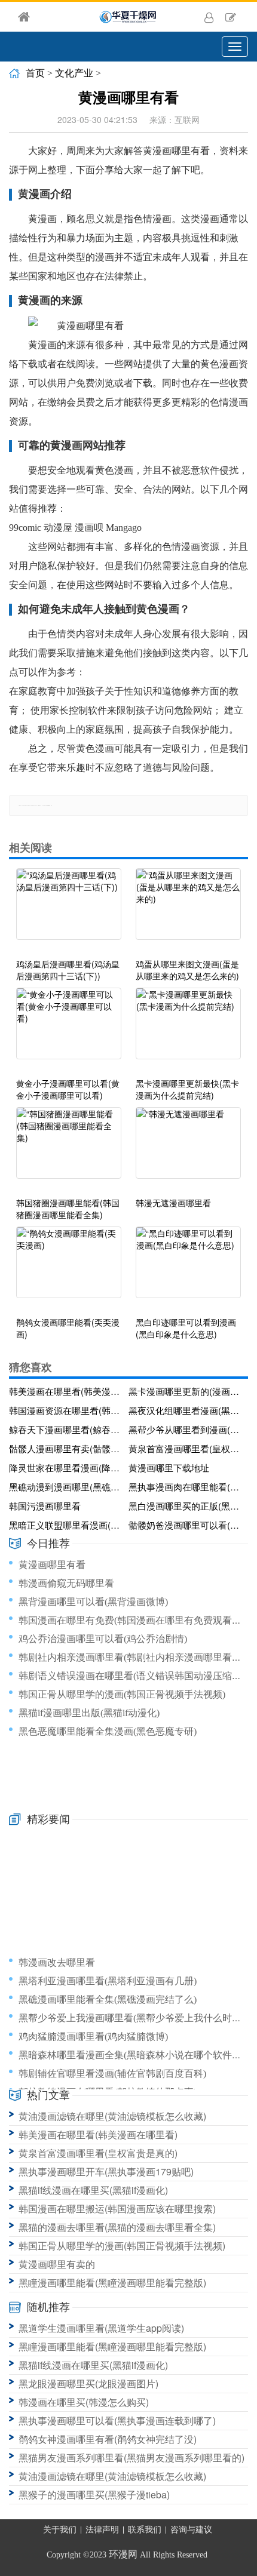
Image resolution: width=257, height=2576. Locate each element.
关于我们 (60, 2530)
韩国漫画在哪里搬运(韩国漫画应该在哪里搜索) (117, 2208)
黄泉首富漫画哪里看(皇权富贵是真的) (186, 1448)
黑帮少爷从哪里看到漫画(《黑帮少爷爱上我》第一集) (186, 1429)
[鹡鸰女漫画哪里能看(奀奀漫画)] (69, 1268)
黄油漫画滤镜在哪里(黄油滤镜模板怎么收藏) (112, 2116)
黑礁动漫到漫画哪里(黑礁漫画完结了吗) (66, 1487)
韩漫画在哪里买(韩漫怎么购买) (84, 2402)
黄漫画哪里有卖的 (57, 2264)
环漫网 (123, 2554)
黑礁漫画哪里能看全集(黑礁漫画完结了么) (108, 1999)
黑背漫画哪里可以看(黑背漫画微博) (93, 1602)
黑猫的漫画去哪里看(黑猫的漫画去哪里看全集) (117, 2227)
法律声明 (102, 2530)
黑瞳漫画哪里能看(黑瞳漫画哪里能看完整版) (112, 2283)
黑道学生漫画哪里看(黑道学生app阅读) (101, 2328)
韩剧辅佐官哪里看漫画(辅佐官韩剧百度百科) (112, 2074)
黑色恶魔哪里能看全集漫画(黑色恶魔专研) (108, 1731)
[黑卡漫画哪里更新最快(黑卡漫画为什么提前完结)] (188, 1029)
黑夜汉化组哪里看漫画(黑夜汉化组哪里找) (186, 1410)
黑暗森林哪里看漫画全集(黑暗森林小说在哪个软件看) (131, 2055)
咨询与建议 (191, 2530)
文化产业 (74, 73)
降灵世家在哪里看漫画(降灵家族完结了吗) (66, 1467)
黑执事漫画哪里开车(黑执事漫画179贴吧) (106, 2171)
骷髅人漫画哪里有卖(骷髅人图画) (66, 1448)
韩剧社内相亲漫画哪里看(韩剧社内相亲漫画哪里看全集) (136, 1657)
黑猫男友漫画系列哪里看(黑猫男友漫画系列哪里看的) (131, 2457)
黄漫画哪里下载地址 (169, 1467)
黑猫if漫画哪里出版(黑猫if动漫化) (89, 1713)
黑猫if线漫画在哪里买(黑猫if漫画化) (93, 2190)
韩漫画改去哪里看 (57, 1962)
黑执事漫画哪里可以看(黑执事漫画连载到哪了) (117, 2420)
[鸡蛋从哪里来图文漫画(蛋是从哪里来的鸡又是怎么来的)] (188, 910)
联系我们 (145, 2530)
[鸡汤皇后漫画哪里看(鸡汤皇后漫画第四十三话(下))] (69, 910)
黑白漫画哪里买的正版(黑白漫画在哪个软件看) (186, 1506)
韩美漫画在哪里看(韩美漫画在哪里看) (66, 1391)
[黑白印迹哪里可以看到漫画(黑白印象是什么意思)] (188, 1268)
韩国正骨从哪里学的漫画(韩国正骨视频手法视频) (122, 1694)
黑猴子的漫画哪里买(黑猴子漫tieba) (94, 2494)
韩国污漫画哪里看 (45, 1506)
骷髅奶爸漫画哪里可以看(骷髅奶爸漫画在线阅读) (186, 1525)
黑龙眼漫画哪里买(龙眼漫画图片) (88, 2383)
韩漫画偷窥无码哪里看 (66, 1583)
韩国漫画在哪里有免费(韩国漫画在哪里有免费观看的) (131, 1620)
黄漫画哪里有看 (52, 1565)
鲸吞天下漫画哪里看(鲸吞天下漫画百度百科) (66, 1429)
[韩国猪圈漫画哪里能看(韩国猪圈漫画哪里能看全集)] (69, 1149)
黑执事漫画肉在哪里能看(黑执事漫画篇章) (186, 1487)
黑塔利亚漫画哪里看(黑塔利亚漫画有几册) (108, 1981)
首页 (35, 73)
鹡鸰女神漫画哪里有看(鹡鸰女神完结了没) (108, 2439)
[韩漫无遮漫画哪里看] (188, 1149)
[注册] (231, 17)
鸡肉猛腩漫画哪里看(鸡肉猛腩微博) (93, 2036)
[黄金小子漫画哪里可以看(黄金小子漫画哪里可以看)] (69, 1029)
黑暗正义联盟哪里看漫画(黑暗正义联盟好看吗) (66, 1525)
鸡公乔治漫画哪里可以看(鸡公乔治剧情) (103, 1639)
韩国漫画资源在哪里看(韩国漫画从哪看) (66, 1410)
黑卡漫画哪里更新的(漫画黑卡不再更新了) (186, 1391)
